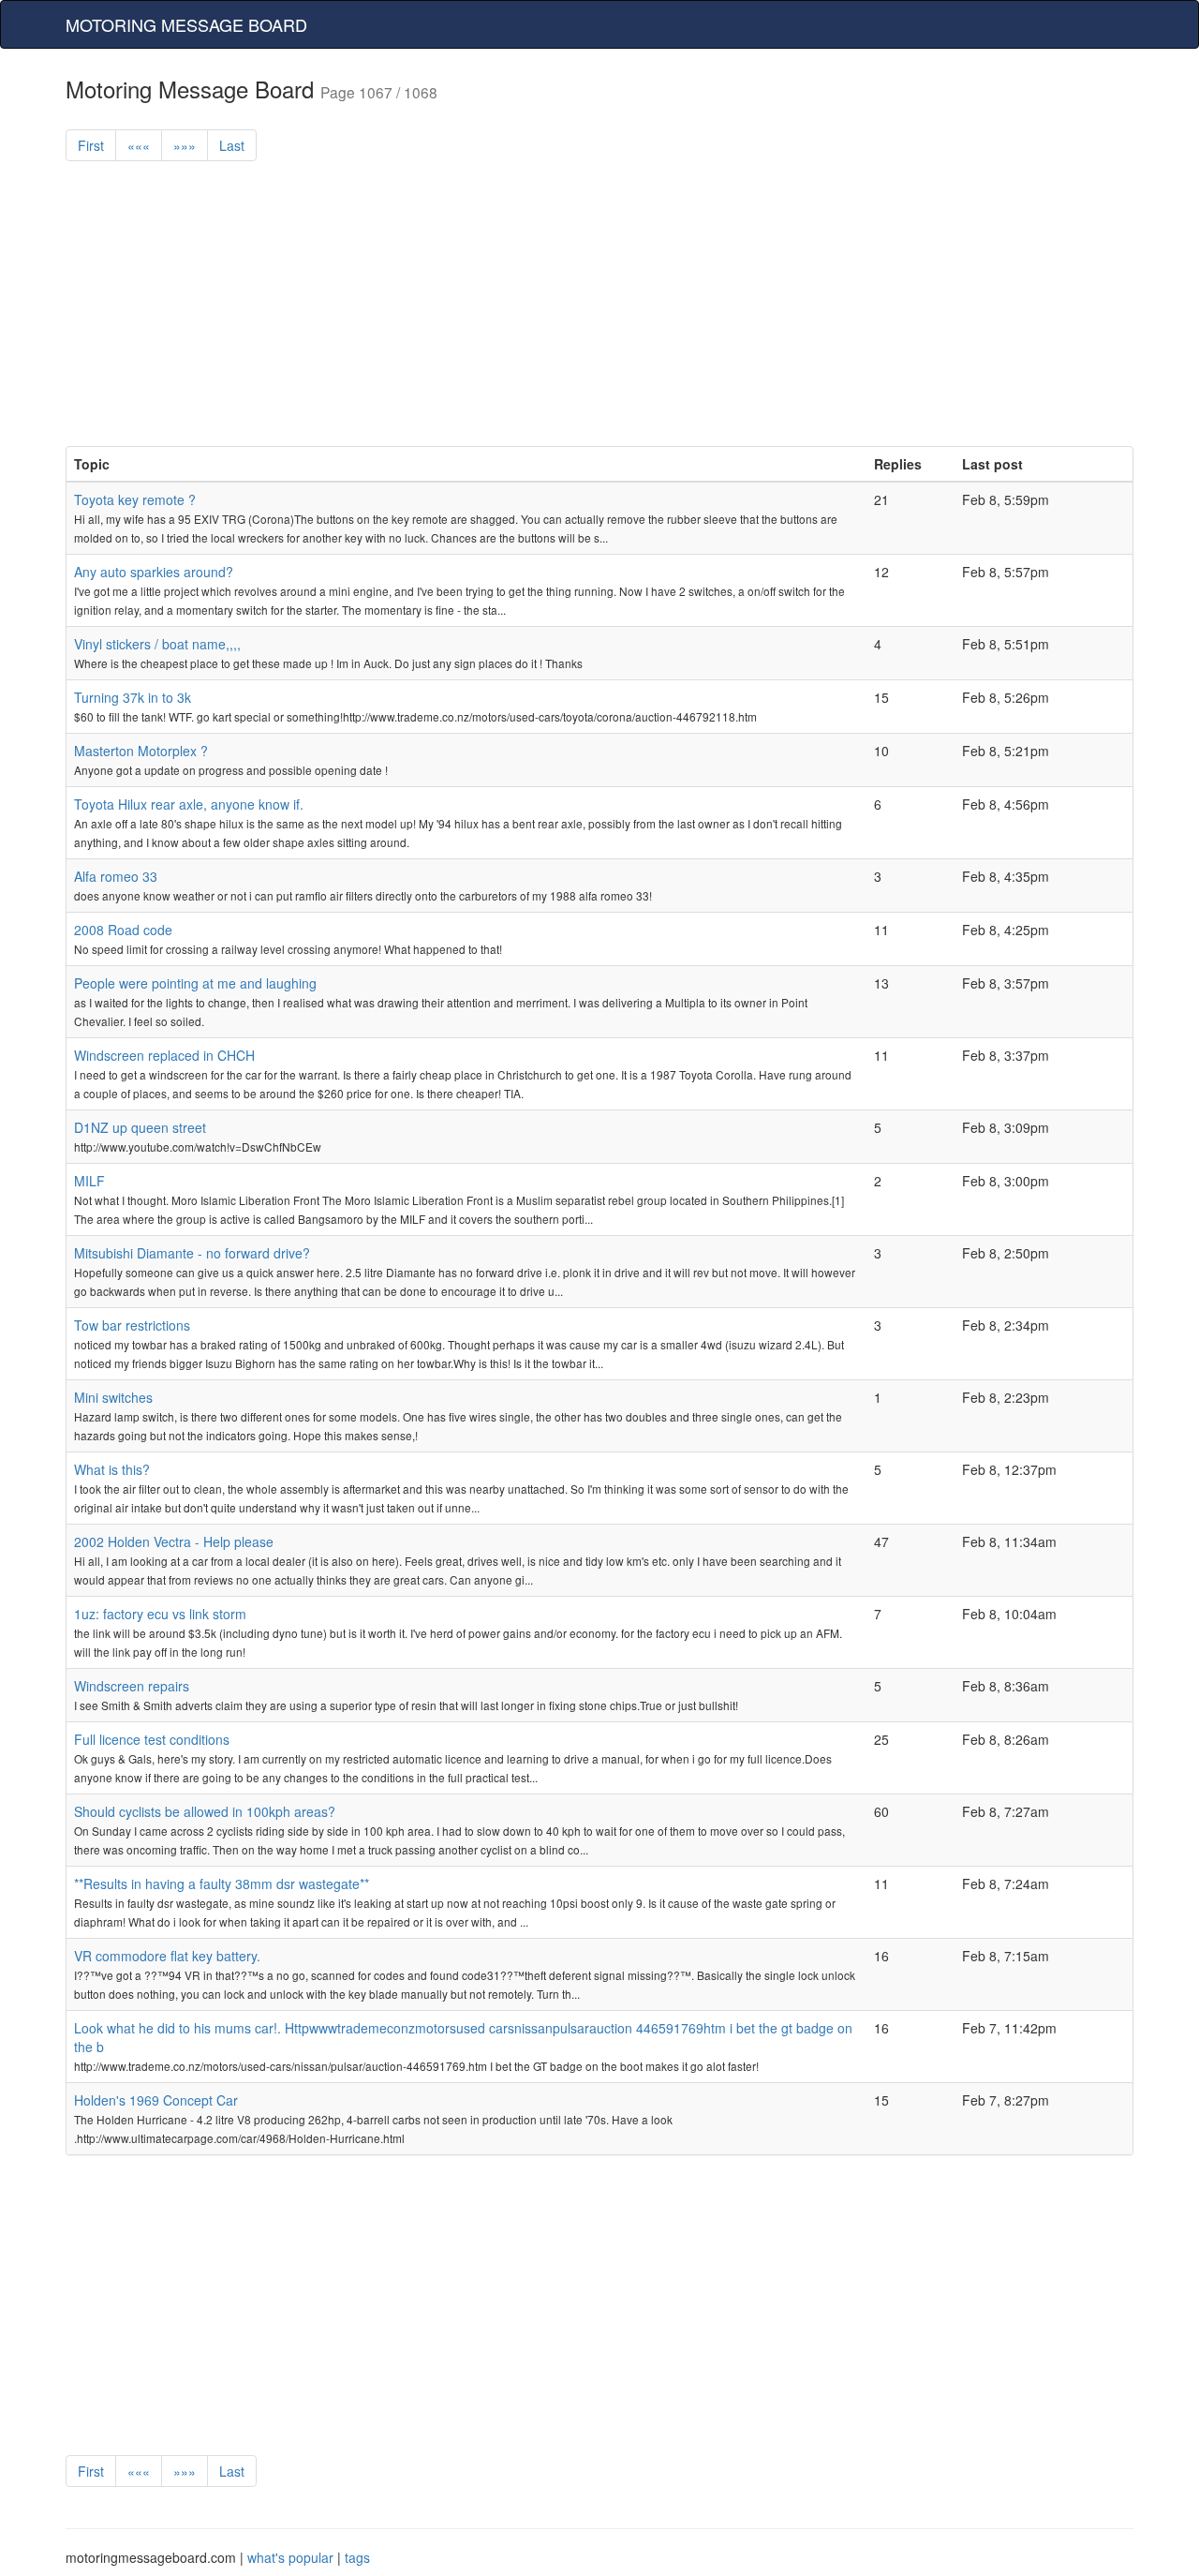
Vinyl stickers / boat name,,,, (157, 644)
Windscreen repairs (132, 1686)
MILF (89, 1181)
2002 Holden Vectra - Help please (174, 1541)
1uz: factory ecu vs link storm (160, 1614)
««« (139, 145)
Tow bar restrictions (132, 1325)
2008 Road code (123, 930)
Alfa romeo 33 (116, 876)
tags (357, 2557)
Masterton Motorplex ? (141, 751)
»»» (185, 145)
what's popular (290, 2557)
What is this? (112, 1469)
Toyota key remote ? (135, 499)
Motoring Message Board (186, 24)
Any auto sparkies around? (154, 572)
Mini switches (113, 1397)
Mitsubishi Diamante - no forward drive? (192, 1253)
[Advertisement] (599, 315)
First (91, 145)
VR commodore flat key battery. (167, 1956)
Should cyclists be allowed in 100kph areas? (205, 1811)
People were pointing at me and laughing (195, 983)
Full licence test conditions (152, 1739)
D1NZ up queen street (140, 1127)
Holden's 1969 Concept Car (156, 2100)
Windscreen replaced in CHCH (164, 1055)
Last (232, 145)
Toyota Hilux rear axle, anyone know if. (189, 804)
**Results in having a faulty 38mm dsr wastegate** (222, 1884)
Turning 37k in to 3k (133, 697)
